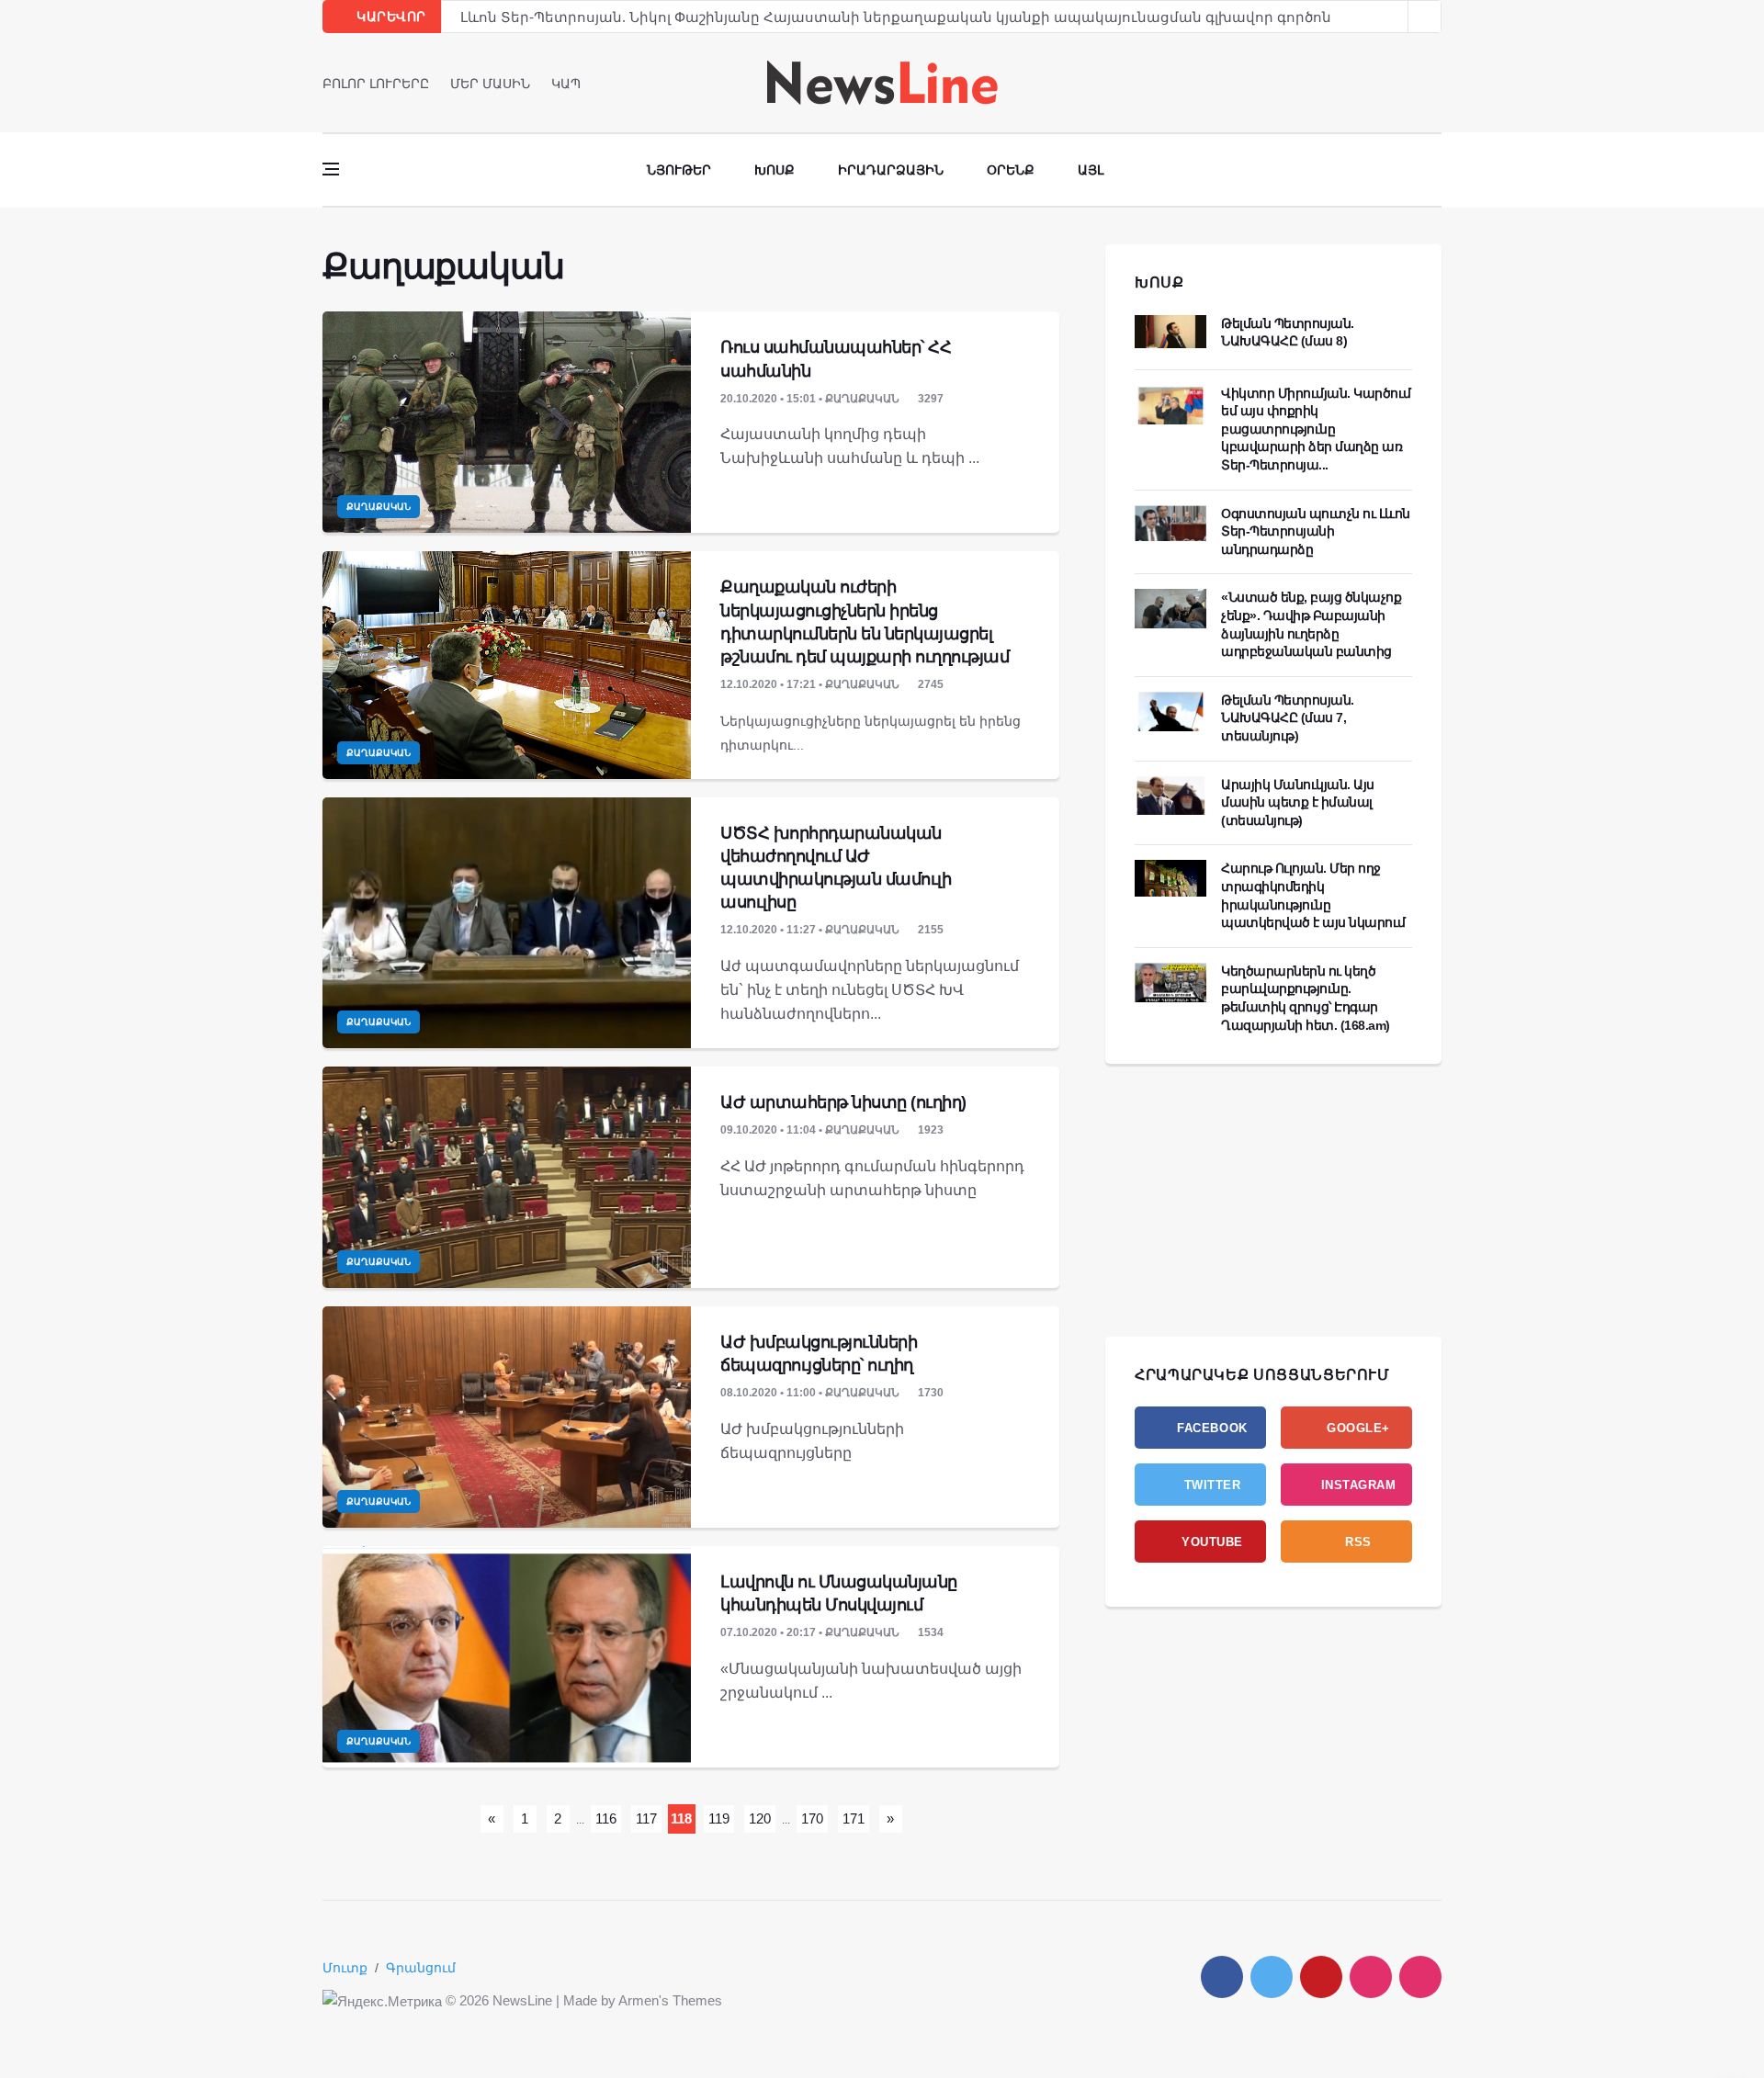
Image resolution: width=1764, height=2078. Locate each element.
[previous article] (1425, 17)
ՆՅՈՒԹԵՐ (679, 170)
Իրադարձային (891, 170)
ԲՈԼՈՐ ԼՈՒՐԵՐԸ (376, 84)
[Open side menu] (331, 169)
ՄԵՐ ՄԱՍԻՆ (490, 84)
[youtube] (1436, 83)
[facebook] (1384, 83)
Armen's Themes (670, 2000)
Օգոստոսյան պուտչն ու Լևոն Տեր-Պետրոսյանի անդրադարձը (1316, 531)
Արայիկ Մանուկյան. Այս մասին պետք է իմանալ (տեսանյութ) (1298, 802)
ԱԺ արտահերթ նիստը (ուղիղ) (843, 1102)
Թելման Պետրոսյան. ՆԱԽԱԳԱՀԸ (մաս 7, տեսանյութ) (1288, 718)
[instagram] (1371, 1977)
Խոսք (775, 170)
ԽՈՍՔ (1159, 282)
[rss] (1420, 1977)
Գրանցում (421, 1968)
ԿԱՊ (566, 84)
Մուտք (345, 1968)
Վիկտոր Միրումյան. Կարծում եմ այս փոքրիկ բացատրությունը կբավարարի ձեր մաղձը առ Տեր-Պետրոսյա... (1316, 429)
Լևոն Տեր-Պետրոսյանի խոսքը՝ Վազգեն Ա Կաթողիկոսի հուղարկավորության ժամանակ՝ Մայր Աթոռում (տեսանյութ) (892, 21)
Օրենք (1011, 170)
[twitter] (1410, 83)
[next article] (1392, 17)
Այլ (1091, 170)
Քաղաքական (379, 507)
